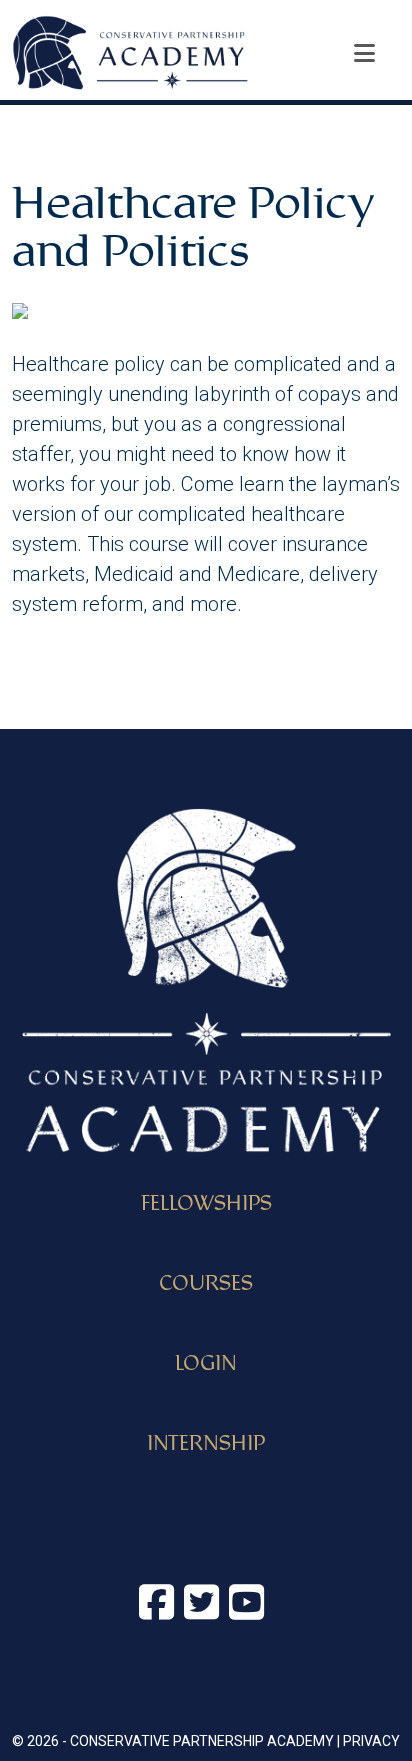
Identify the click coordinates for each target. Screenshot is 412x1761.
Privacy (371, 1741)
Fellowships (206, 1202)
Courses (206, 1282)
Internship (206, 1442)
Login (206, 1362)
